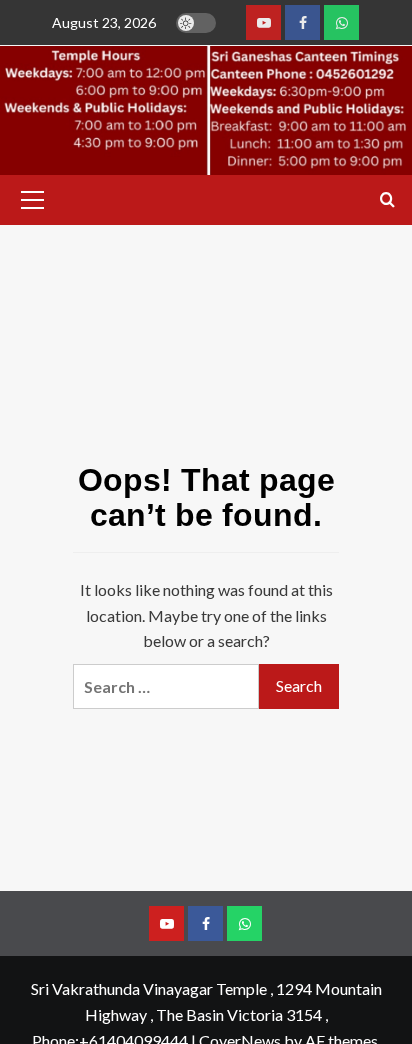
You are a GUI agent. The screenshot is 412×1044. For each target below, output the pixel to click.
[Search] (387, 200)
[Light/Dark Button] (196, 23)
